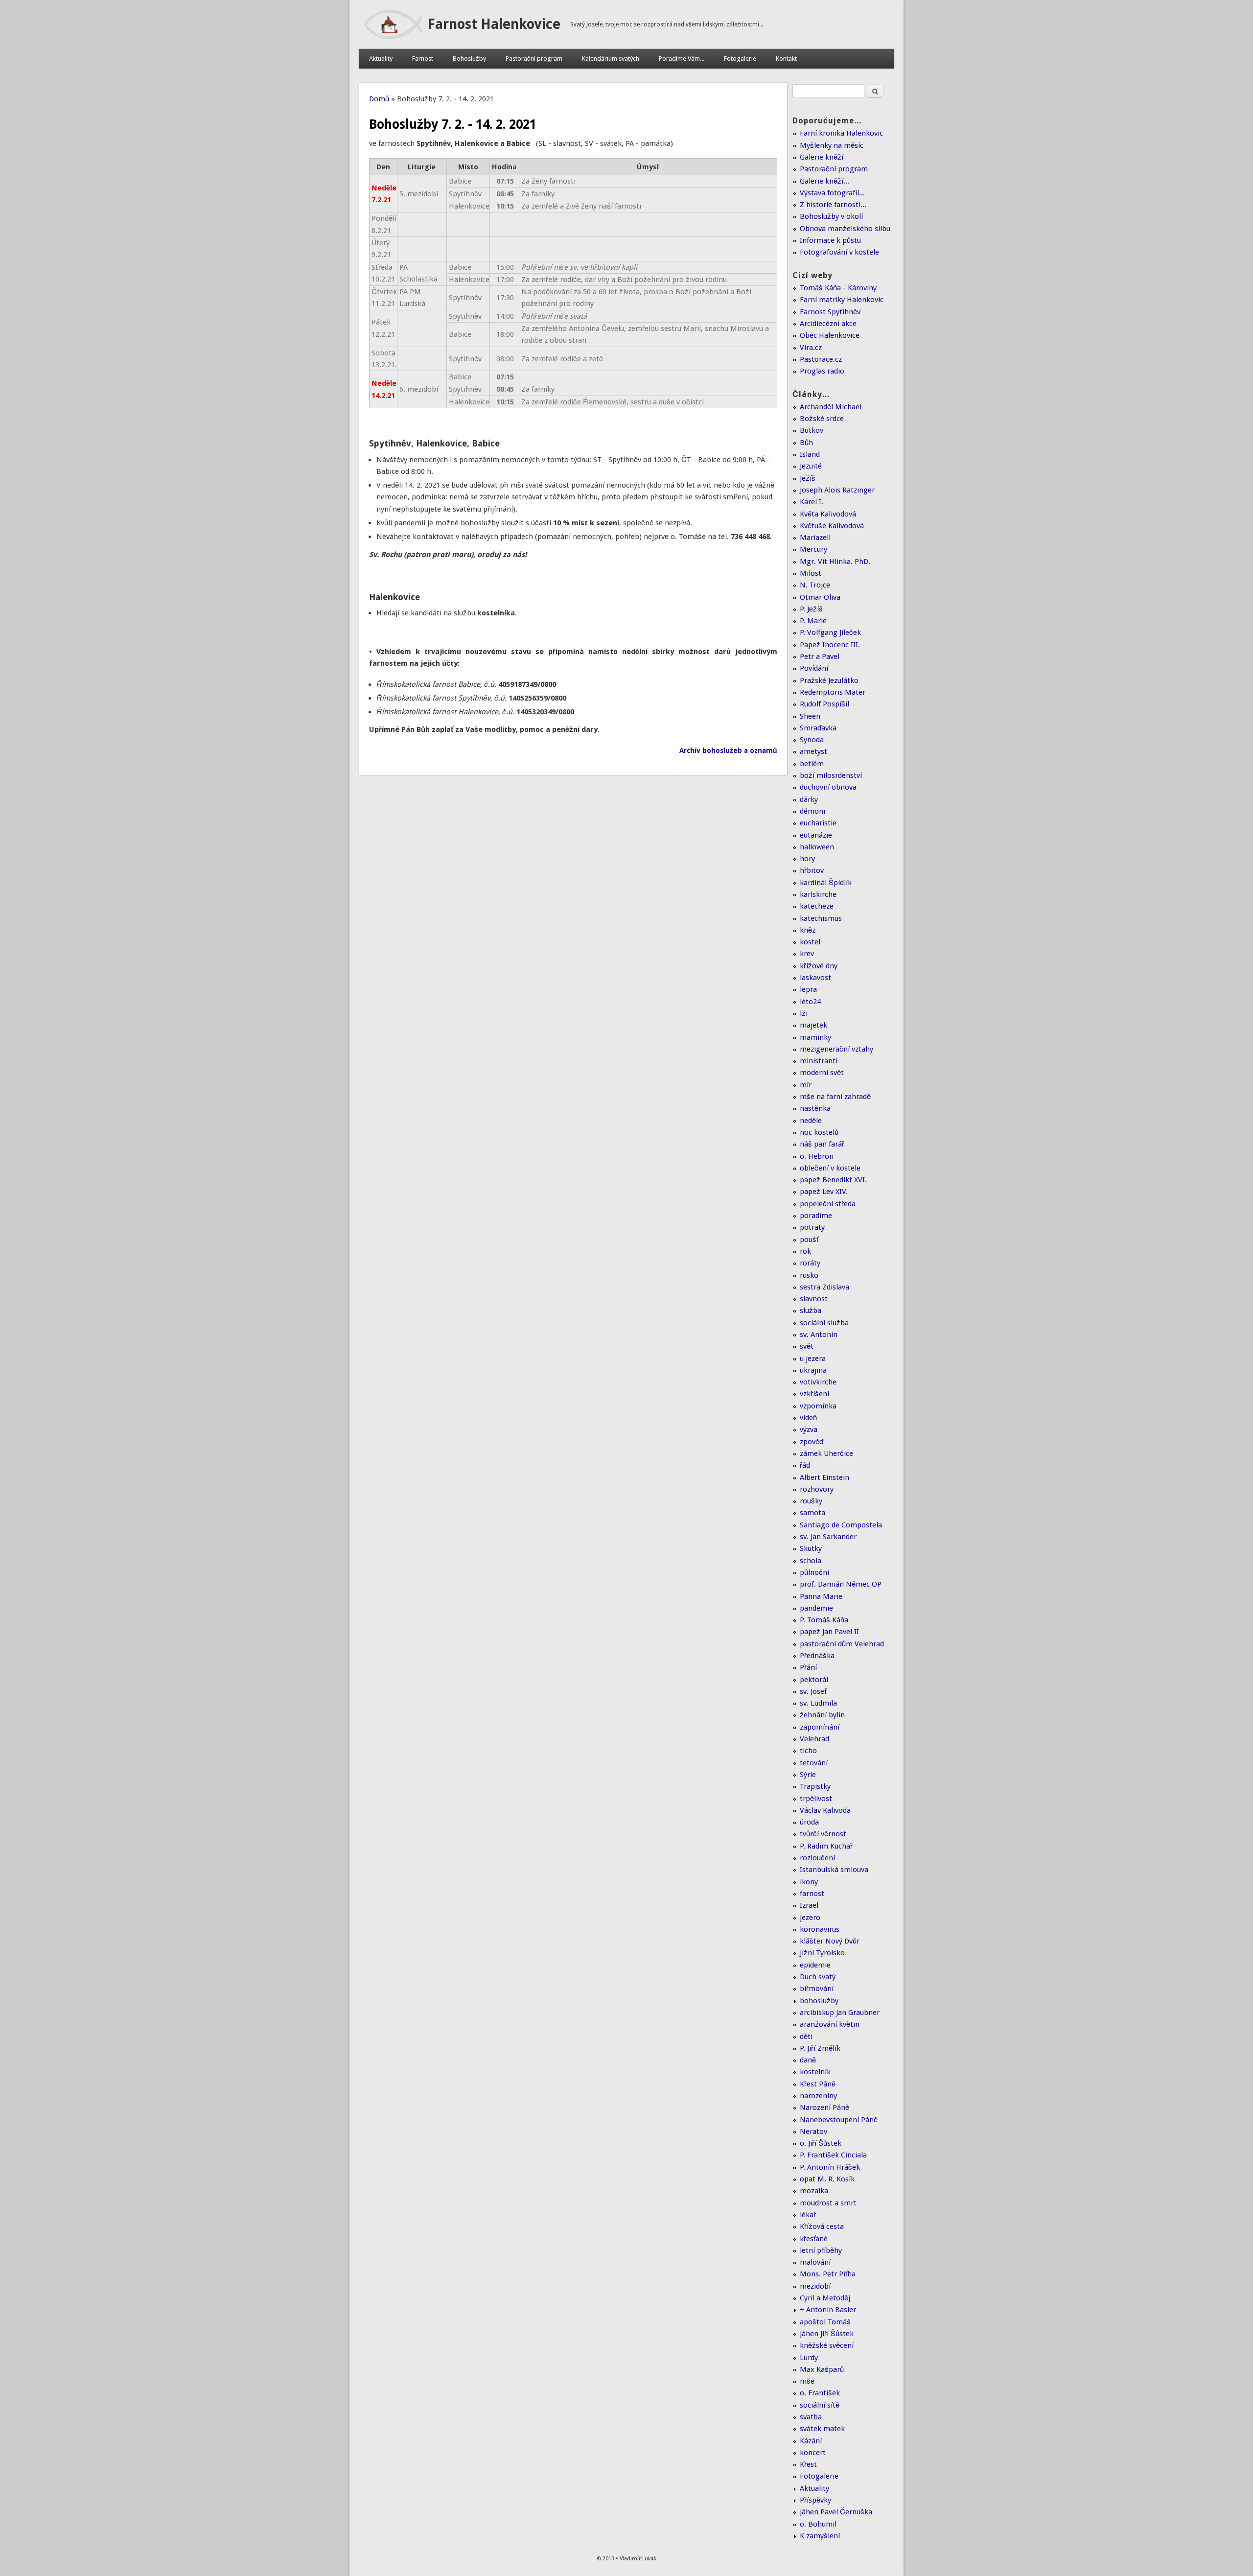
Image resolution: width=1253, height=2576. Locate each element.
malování (815, 2262)
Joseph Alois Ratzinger (837, 490)
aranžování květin (830, 2024)
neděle (811, 1121)
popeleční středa (828, 1204)
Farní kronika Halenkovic (841, 133)
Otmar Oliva (820, 597)
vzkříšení (814, 1394)
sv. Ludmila (818, 1703)
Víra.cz (811, 348)
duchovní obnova (828, 787)
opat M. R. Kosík (827, 2179)
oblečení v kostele (830, 1168)
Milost (811, 573)
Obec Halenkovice (830, 335)
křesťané (814, 2239)
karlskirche (818, 894)
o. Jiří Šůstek (821, 2143)
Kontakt (786, 59)
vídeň (808, 1418)
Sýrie (808, 1775)
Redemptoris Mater (833, 692)
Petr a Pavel (820, 656)
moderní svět (822, 1073)
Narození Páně (824, 2108)
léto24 (810, 1002)
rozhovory (817, 1489)
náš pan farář (822, 1144)
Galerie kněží (822, 157)
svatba (811, 2417)
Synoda (812, 740)
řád (805, 1465)
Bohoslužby (469, 59)
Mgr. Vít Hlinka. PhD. (835, 562)
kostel (810, 942)
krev (807, 954)
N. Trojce (815, 585)
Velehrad (814, 1739)
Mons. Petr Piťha (828, 2274)
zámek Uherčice (826, 1453)
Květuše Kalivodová (832, 526)
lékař (808, 2215)
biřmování (817, 1989)
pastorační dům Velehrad (842, 1644)
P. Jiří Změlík (820, 2048)
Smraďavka (818, 728)
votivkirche (818, 1382)
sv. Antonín (819, 1335)
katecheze (817, 906)
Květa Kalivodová (828, 514)
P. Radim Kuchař (826, 1846)
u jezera (813, 1358)
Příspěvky (815, 2500)
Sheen (810, 716)
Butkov (812, 430)
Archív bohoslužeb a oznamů (728, 750)
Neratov (813, 2131)
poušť (809, 1240)
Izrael (809, 1905)
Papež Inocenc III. (830, 645)
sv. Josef (813, 1691)
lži (804, 1013)
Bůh (806, 443)
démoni (812, 811)
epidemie (815, 1965)
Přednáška (817, 1656)
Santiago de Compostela (841, 1525)
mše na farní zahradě (835, 1097)
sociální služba (824, 1323)
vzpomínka (818, 1406)
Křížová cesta (822, 2226)
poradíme (816, 1216)
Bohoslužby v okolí (831, 216)
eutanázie (816, 835)
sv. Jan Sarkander (828, 1537)
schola (811, 1561)
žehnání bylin (822, 1715)
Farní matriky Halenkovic (842, 300)
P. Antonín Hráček (830, 2167)
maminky (815, 1037)
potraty (812, 1227)
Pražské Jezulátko (829, 680)
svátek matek (822, 2429)
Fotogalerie (740, 59)
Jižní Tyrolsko (822, 1953)
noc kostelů (819, 1132)
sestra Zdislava (824, 1287)
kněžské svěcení (827, 2345)
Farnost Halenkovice (494, 24)
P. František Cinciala (833, 2155)
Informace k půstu (830, 240)
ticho (808, 1751)
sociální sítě (820, 2405)
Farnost (423, 59)
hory (807, 859)
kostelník (815, 2072)
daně (808, 2060)
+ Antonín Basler (828, 2310)
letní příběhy (821, 2250)
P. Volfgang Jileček (830, 632)
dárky (809, 799)
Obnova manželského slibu (845, 229)
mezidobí (815, 2286)
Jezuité (811, 466)
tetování (814, 1763)
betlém (812, 764)
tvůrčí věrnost (823, 1834)
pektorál (814, 1680)
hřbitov (812, 870)
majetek (813, 1025)
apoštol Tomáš (825, 2322)
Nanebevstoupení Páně (839, 2120)
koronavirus (820, 1929)
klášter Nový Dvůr (830, 1941)
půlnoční (814, 1572)
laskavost (815, 978)
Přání (808, 1667)
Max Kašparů (822, 2369)
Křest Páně (818, 2084)
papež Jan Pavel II (829, 1632)
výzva (809, 1429)
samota (812, 1513)
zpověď (812, 1442)
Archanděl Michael (831, 407)
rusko (809, 1275)
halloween (817, 847)
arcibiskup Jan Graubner (840, 2013)
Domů (379, 99)
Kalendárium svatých (611, 59)
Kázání (811, 2441)
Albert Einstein (824, 1477)
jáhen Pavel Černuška (836, 2512)
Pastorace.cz (821, 359)
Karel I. (812, 502)
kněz (808, 930)
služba (811, 1311)
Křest (808, 2464)
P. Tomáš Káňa (824, 1620)
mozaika (814, 2191)
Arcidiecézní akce (828, 324)
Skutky (811, 1548)
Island (810, 454)
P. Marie (813, 621)
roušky (811, 1501)
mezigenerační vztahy (836, 1049)
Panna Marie (821, 1596)
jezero (810, 1918)
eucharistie (818, 823)
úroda (809, 1822)
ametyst (813, 751)
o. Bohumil (818, 2524)
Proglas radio (822, 371)
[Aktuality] (393, 37)
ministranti (819, 1061)
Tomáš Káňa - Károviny (838, 288)
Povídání (814, 668)
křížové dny (819, 966)
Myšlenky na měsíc (832, 145)
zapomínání (820, 1727)
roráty (810, 1263)
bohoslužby (819, 2001)
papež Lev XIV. (824, 1192)
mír (806, 1085)
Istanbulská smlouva (834, 1870)
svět (807, 1346)
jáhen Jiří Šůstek (827, 2334)
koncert (813, 2453)
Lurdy (809, 2358)
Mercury (813, 549)
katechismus (821, 918)
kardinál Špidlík (826, 883)
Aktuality (381, 59)
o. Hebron (817, 1156)
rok (805, 1251)
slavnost (814, 1299)
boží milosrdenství (831, 775)
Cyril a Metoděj (825, 2298)
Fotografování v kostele (839, 252)
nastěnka (815, 1108)
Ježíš (808, 478)
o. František (820, 2393)
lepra (808, 989)
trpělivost (816, 1799)
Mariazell (815, 538)
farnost (812, 1894)
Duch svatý (818, 1977)
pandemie (816, 1608)
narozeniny (818, 2096)
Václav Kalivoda (825, 1810)
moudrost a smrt (828, 2203)
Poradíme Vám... (682, 59)
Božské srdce (822, 419)
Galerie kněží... (824, 181)
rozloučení (817, 1858)
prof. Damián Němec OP (841, 1584)
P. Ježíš (811, 609)
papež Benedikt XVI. (833, 1180)
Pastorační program (534, 59)
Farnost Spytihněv (830, 312)
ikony (809, 1882)
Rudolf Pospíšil (824, 704)
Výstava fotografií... (832, 193)
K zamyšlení (820, 2536)
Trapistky (815, 1786)
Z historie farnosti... (833, 205)
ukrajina (813, 1370)
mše (807, 2381)
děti (806, 2037)
